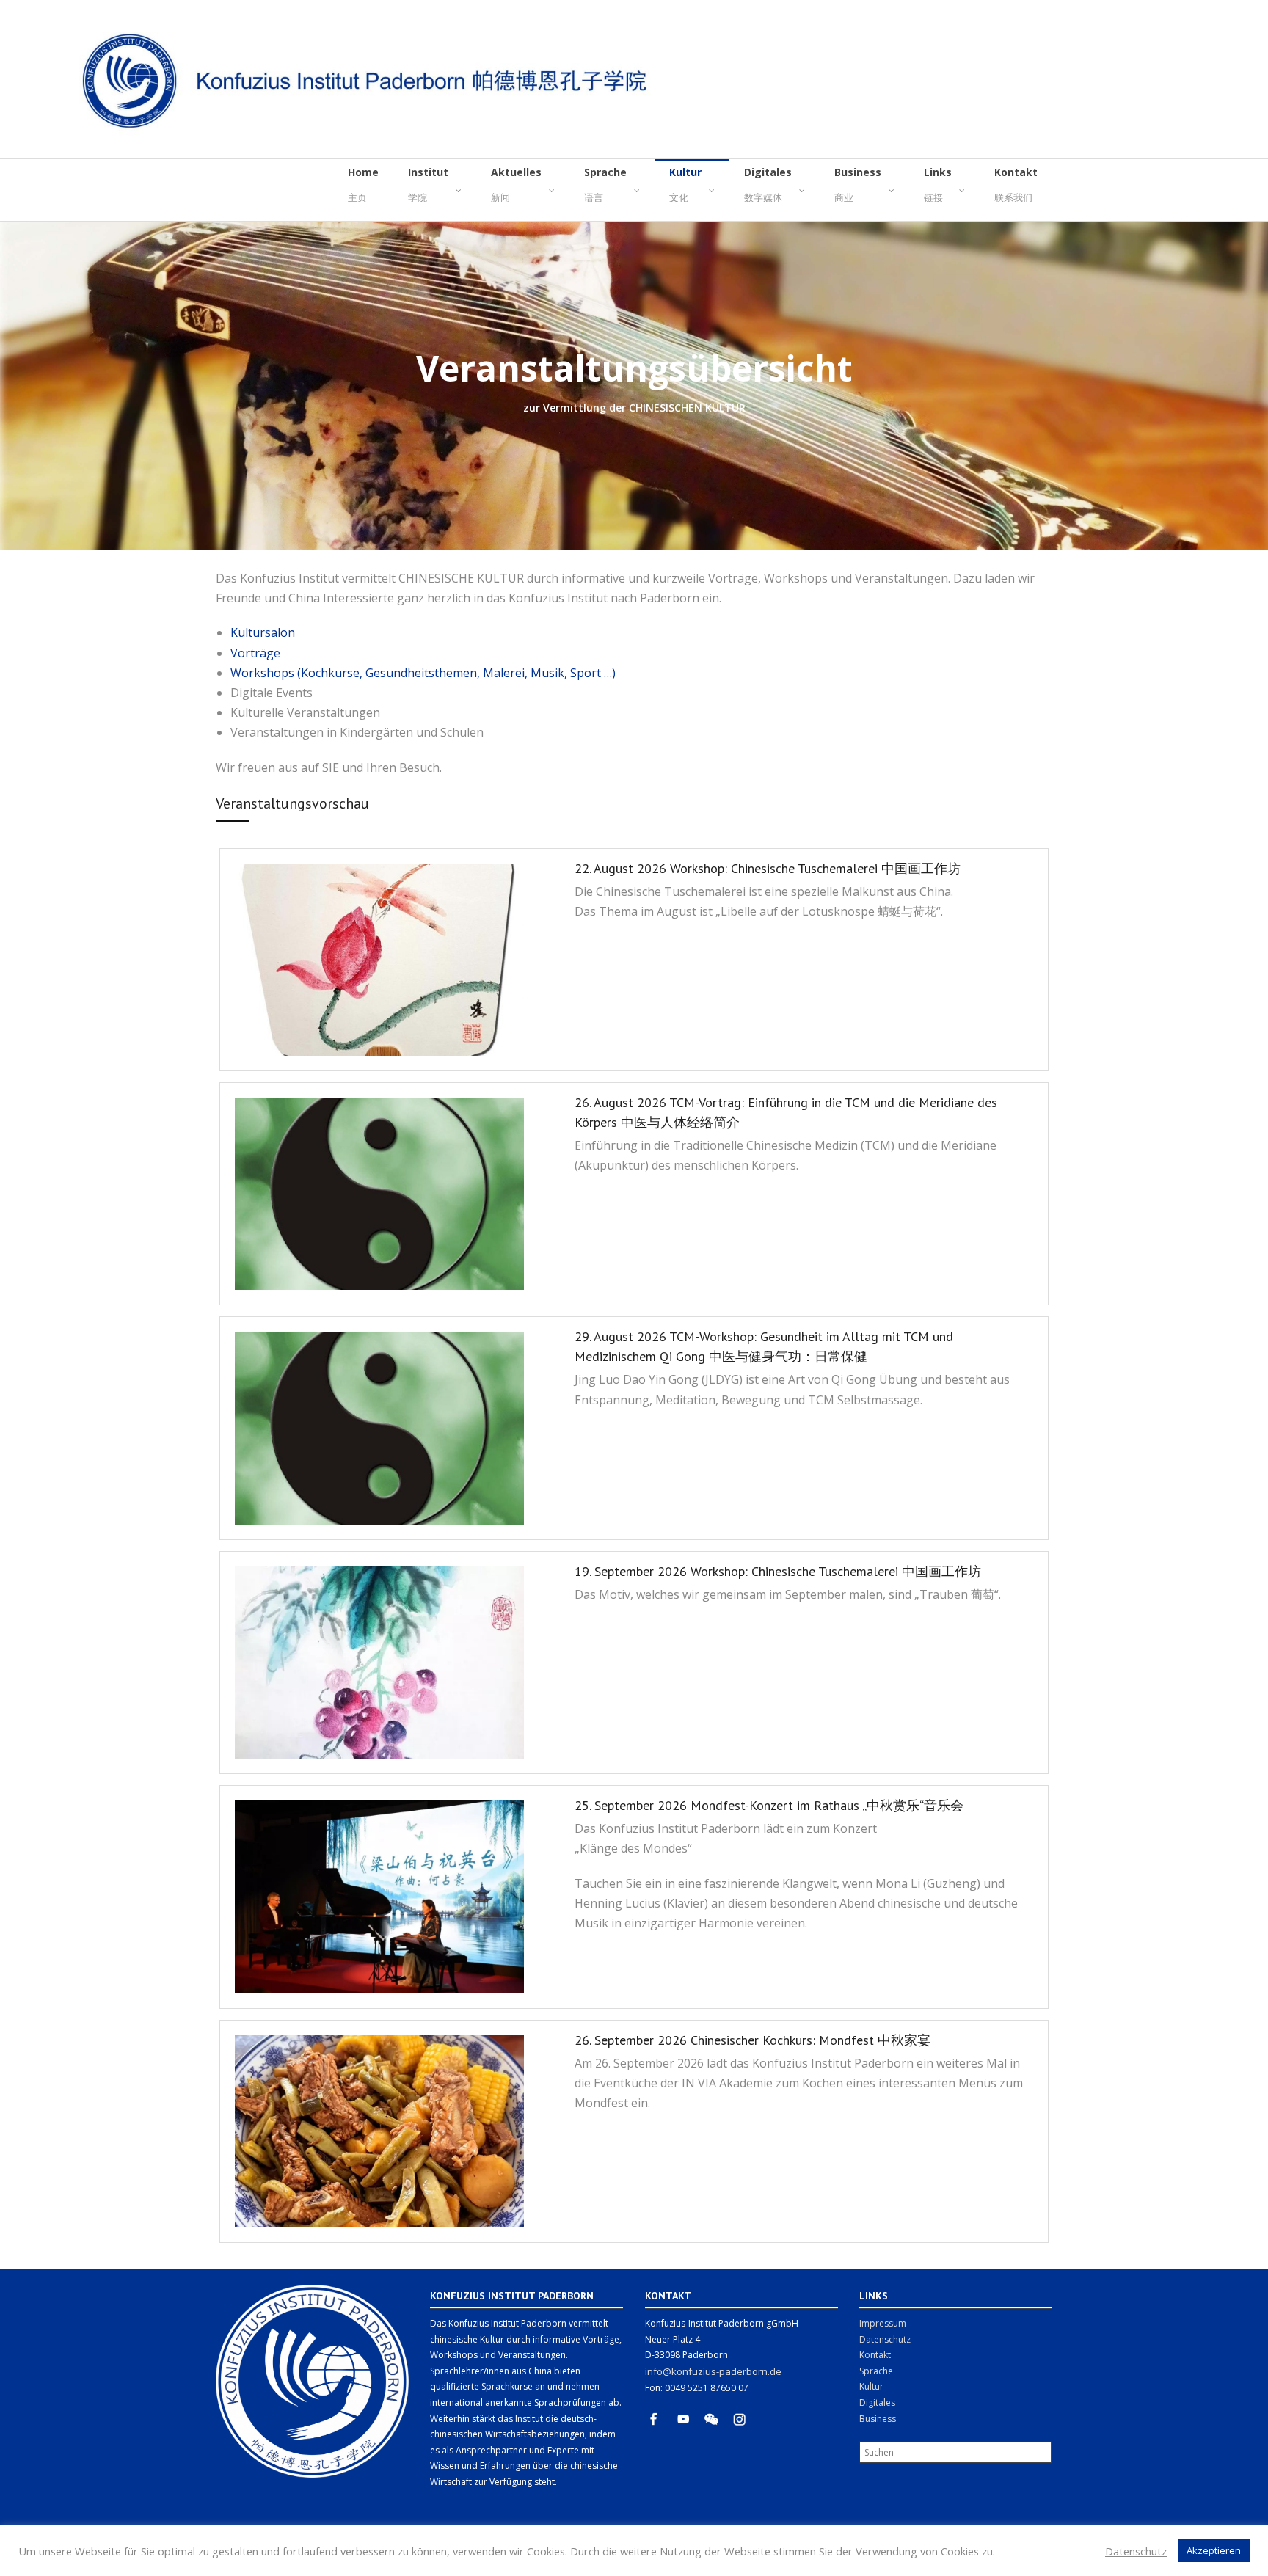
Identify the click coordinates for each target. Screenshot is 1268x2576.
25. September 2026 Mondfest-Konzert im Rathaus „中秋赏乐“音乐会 (769, 1805)
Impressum (883, 2323)
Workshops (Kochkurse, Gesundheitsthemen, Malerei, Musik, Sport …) (423, 673)
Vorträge (255, 653)
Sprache (876, 2371)
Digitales (877, 2402)
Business (878, 2419)
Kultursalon (263, 632)
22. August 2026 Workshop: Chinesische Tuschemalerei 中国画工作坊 (768, 868)
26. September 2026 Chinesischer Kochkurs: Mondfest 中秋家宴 (753, 2040)
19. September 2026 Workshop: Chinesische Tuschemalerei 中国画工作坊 (778, 1571)
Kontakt (875, 2355)
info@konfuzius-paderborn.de (713, 2371)
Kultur (871, 2386)
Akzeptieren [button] (1214, 2550)
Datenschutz (885, 2339)
